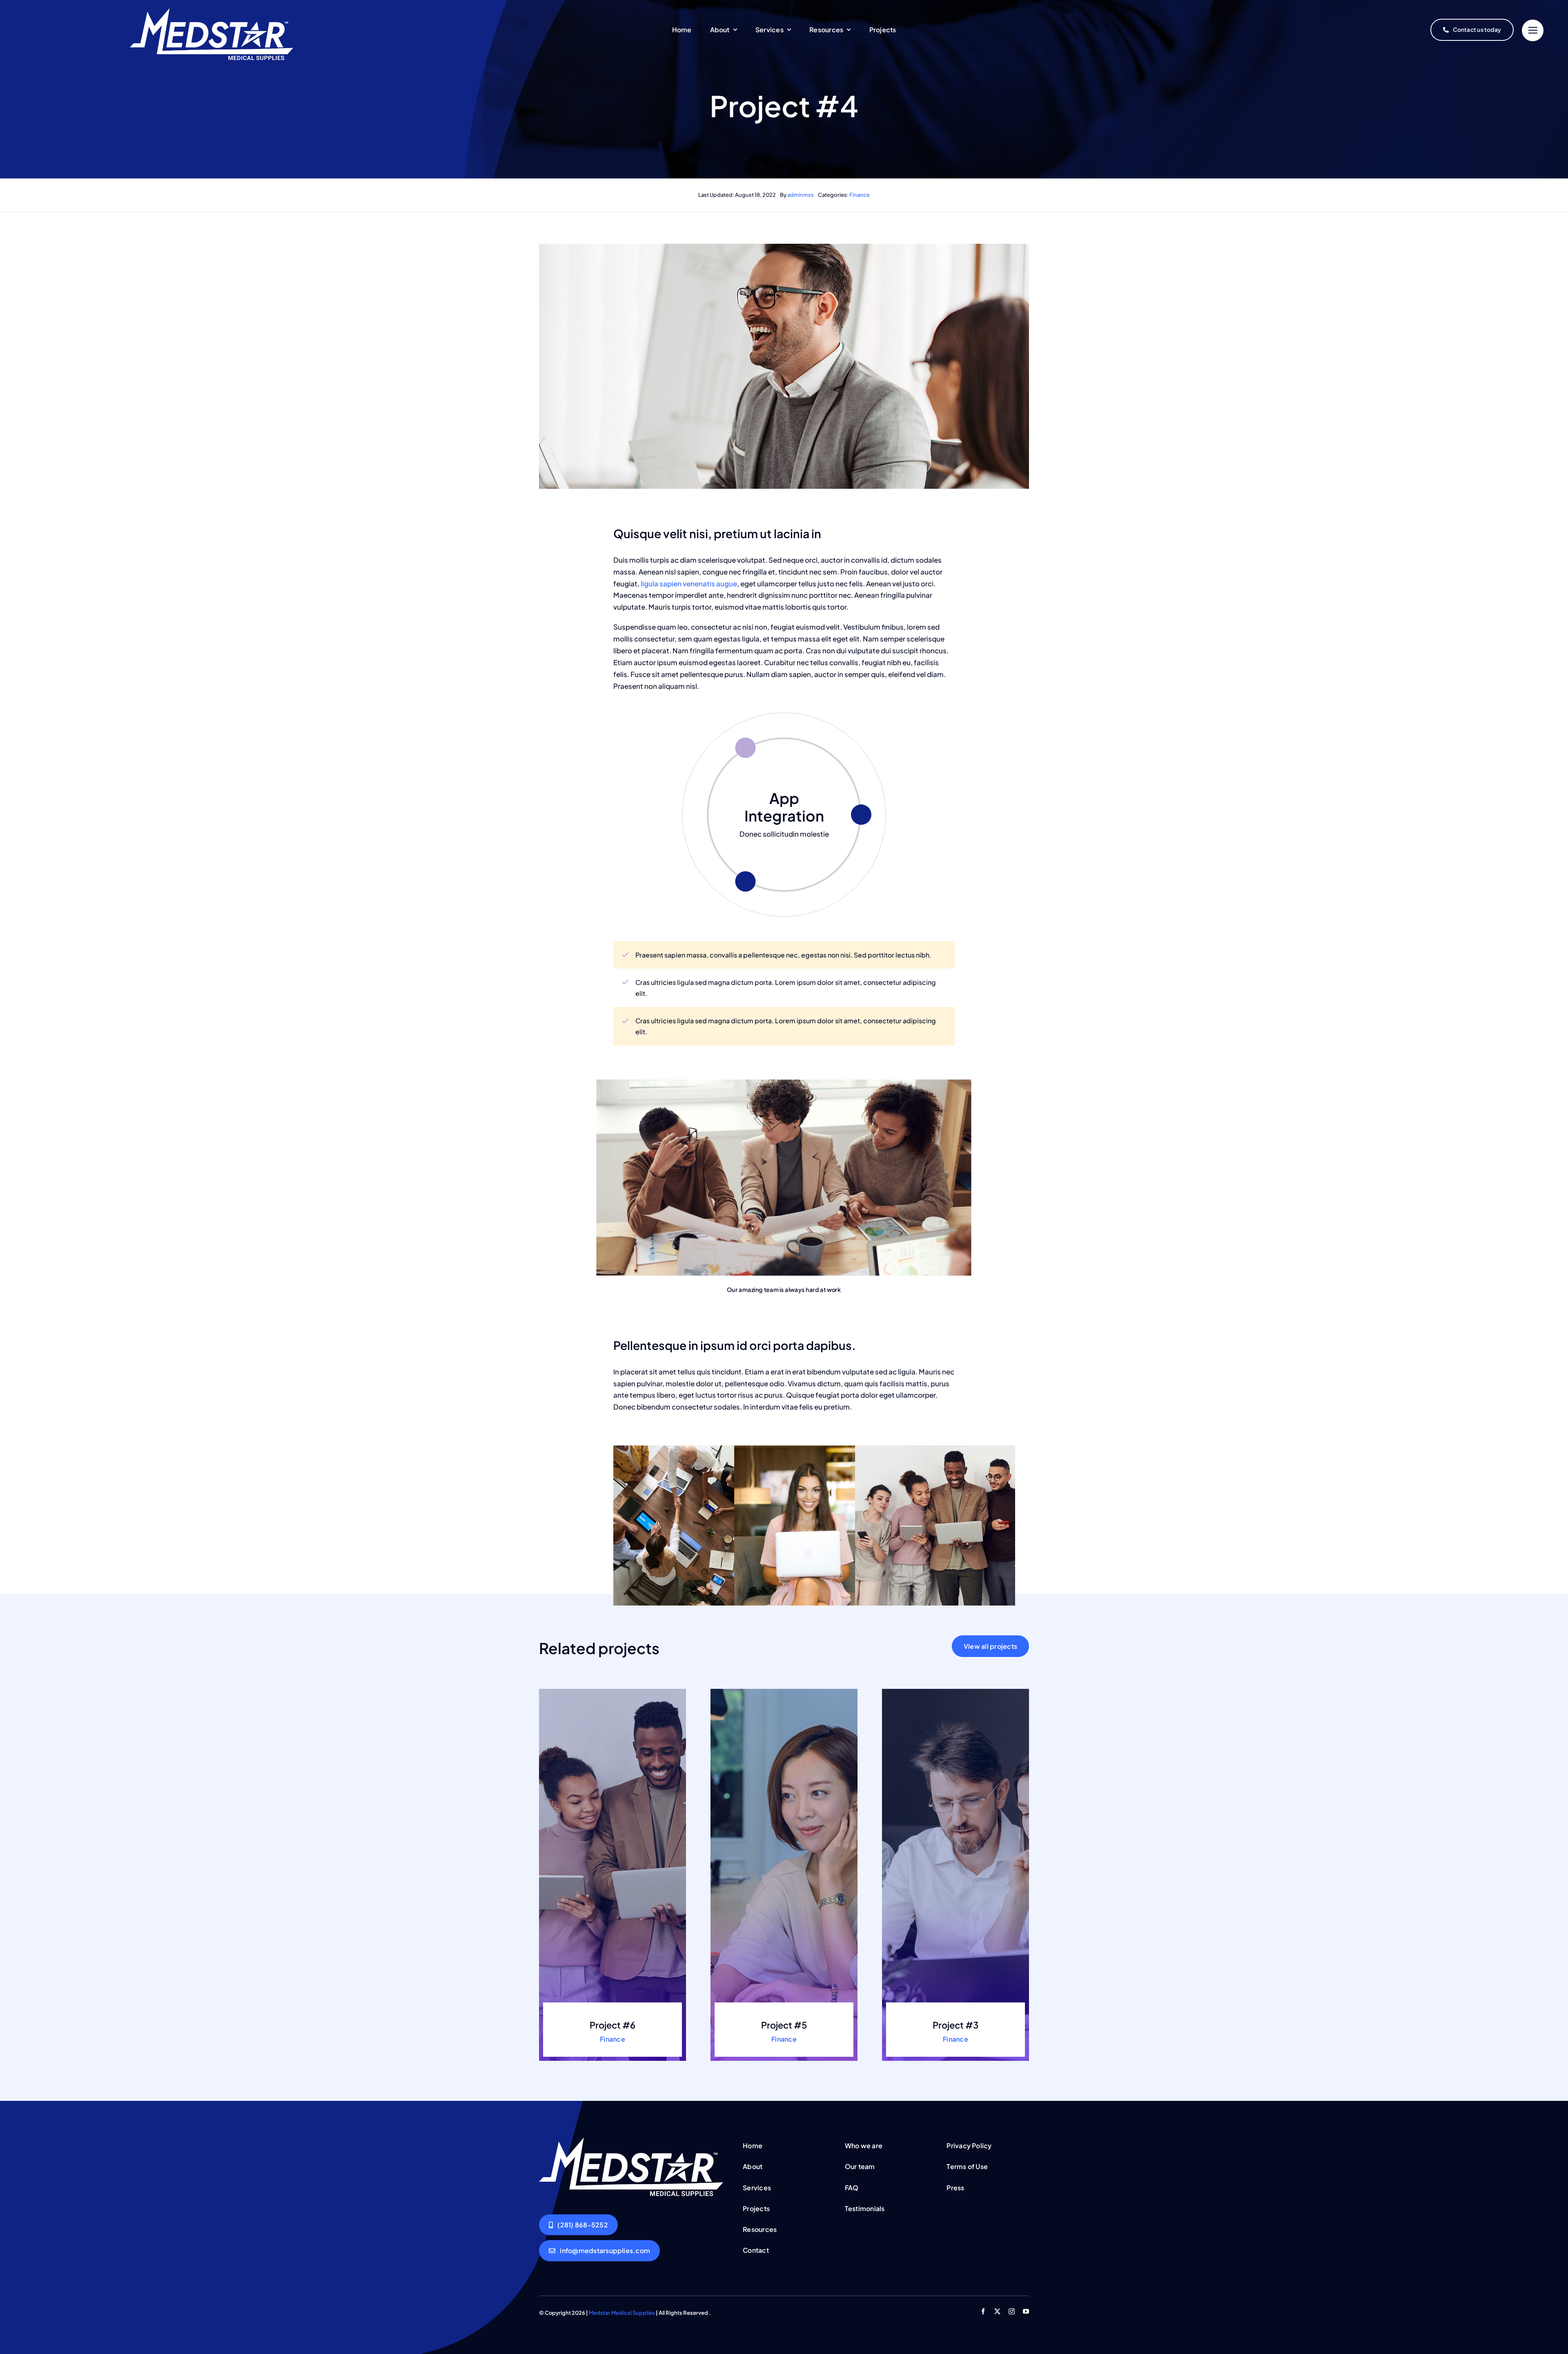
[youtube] (1026, 2311)
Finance (860, 195)
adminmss (801, 195)
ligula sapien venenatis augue (688, 583)
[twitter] (997, 2311)
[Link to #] (1533, 30)
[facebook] (983, 2311)
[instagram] (1012, 2311)
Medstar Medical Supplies (622, 2313)
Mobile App (784, 807)
